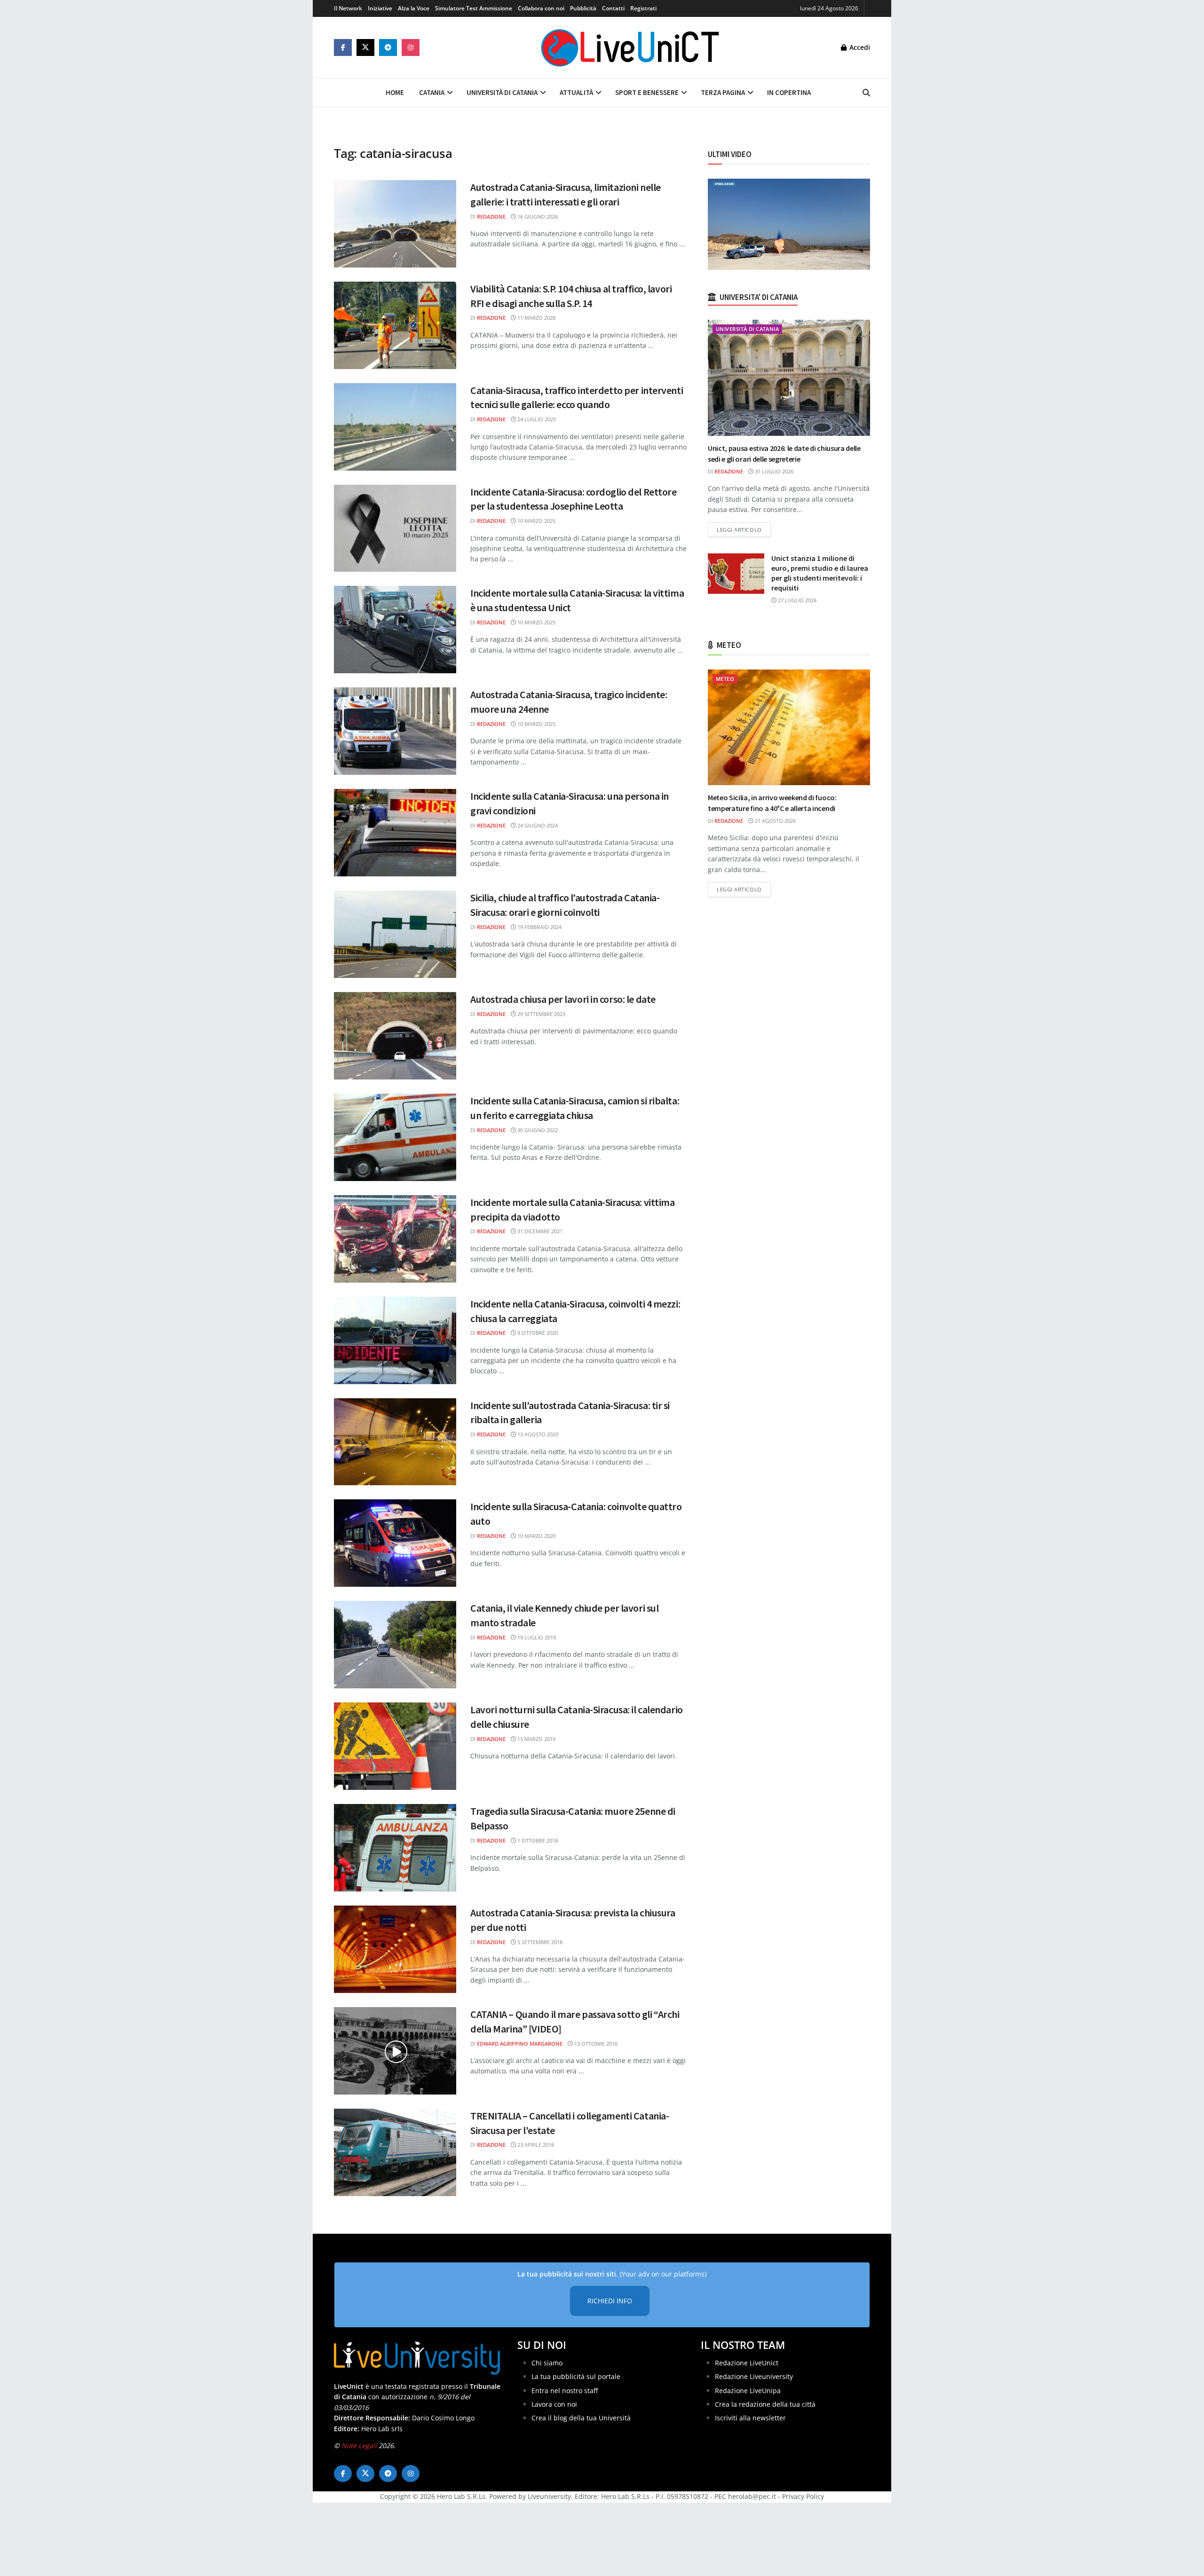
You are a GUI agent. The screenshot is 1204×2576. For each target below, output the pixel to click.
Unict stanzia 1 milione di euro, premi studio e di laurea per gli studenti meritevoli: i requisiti (820, 573)
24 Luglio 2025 (536, 419)
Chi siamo (547, 2362)
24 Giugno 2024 (537, 825)
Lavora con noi (554, 2404)
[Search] (866, 93)
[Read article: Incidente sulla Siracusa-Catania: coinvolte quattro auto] (395, 1543)
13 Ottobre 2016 (595, 2044)
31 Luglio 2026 (773, 471)
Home (395, 92)
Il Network (348, 8)
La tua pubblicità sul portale (576, 2376)
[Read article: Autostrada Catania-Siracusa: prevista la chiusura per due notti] (395, 1949)
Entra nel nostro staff (565, 2390)
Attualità (576, 92)
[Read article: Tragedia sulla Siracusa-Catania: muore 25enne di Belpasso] (395, 1848)
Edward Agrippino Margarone (520, 2044)
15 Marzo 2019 (536, 1739)
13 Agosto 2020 (537, 1434)
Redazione (491, 217)
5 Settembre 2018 (539, 1942)
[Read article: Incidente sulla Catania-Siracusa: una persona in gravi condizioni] (395, 833)
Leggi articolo (744, 529)
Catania (432, 92)
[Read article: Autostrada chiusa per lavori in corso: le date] (395, 1036)
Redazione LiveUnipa (748, 2390)
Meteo (725, 679)
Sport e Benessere (647, 92)
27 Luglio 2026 (796, 600)
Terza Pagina (723, 92)
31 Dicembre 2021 (539, 1231)
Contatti (613, 8)
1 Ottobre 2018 (537, 1840)
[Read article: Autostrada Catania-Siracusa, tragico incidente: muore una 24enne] (395, 731)
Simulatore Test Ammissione (474, 8)
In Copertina (789, 92)
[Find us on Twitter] (365, 47)
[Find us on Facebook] (343, 47)
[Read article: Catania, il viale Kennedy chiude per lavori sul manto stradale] (395, 1645)
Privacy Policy (803, 2496)
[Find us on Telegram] (388, 47)
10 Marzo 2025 (536, 521)
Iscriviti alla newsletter (750, 2418)
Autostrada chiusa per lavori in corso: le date (563, 999)
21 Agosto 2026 (775, 821)
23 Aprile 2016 (535, 2145)
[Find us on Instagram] (411, 47)
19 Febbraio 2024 (539, 927)
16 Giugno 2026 (537, 217)
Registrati (643, 8)
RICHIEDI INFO (610, 2301)
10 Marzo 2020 (536, 1536)
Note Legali (359, 2446)
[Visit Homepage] (630, 47)
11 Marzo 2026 (536, 318)
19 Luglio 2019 (536, 1637)
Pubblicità (583, 8)
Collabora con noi (541, 8)
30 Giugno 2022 (537, 1130)
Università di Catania (502, 92)
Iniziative (380, 8)
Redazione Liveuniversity (754, 2376)
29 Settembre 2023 (541, 1014)
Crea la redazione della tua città (765, 2404)
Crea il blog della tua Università (581, 2418)
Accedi (859, 47)
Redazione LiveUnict (747, 2362)
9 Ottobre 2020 (537, 1333)
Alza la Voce (414, 8)
